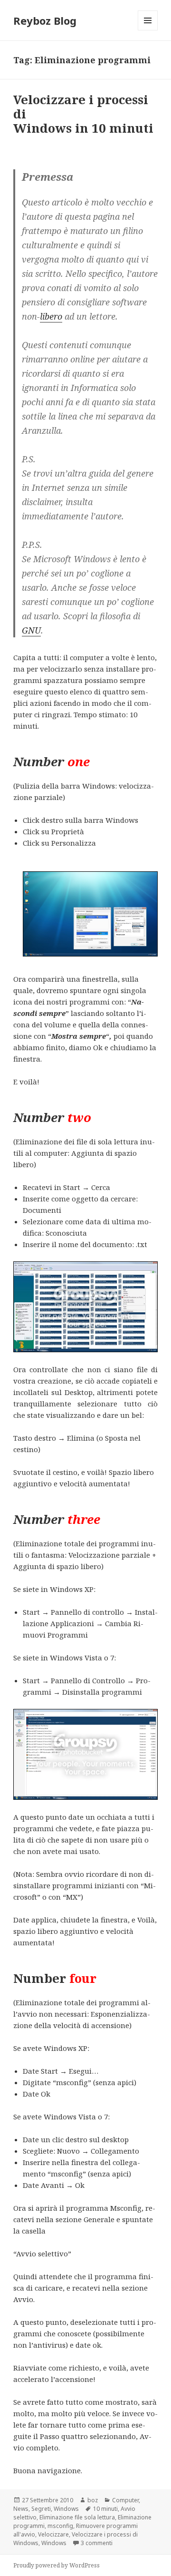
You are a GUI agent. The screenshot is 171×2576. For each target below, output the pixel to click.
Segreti (41, 2509)
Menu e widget (148, 30)
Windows (66, 2509)
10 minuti (105, 2509)
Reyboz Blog (45, 20)
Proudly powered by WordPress (57, 2565)
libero (51, 316)
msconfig (60, 2526)
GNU (31, 630)
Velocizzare (53, 2534)
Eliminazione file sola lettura (77, 2517)
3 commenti (97, 2543)
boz (93, 2500)
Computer (125, 2500)
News (21, 2509)
